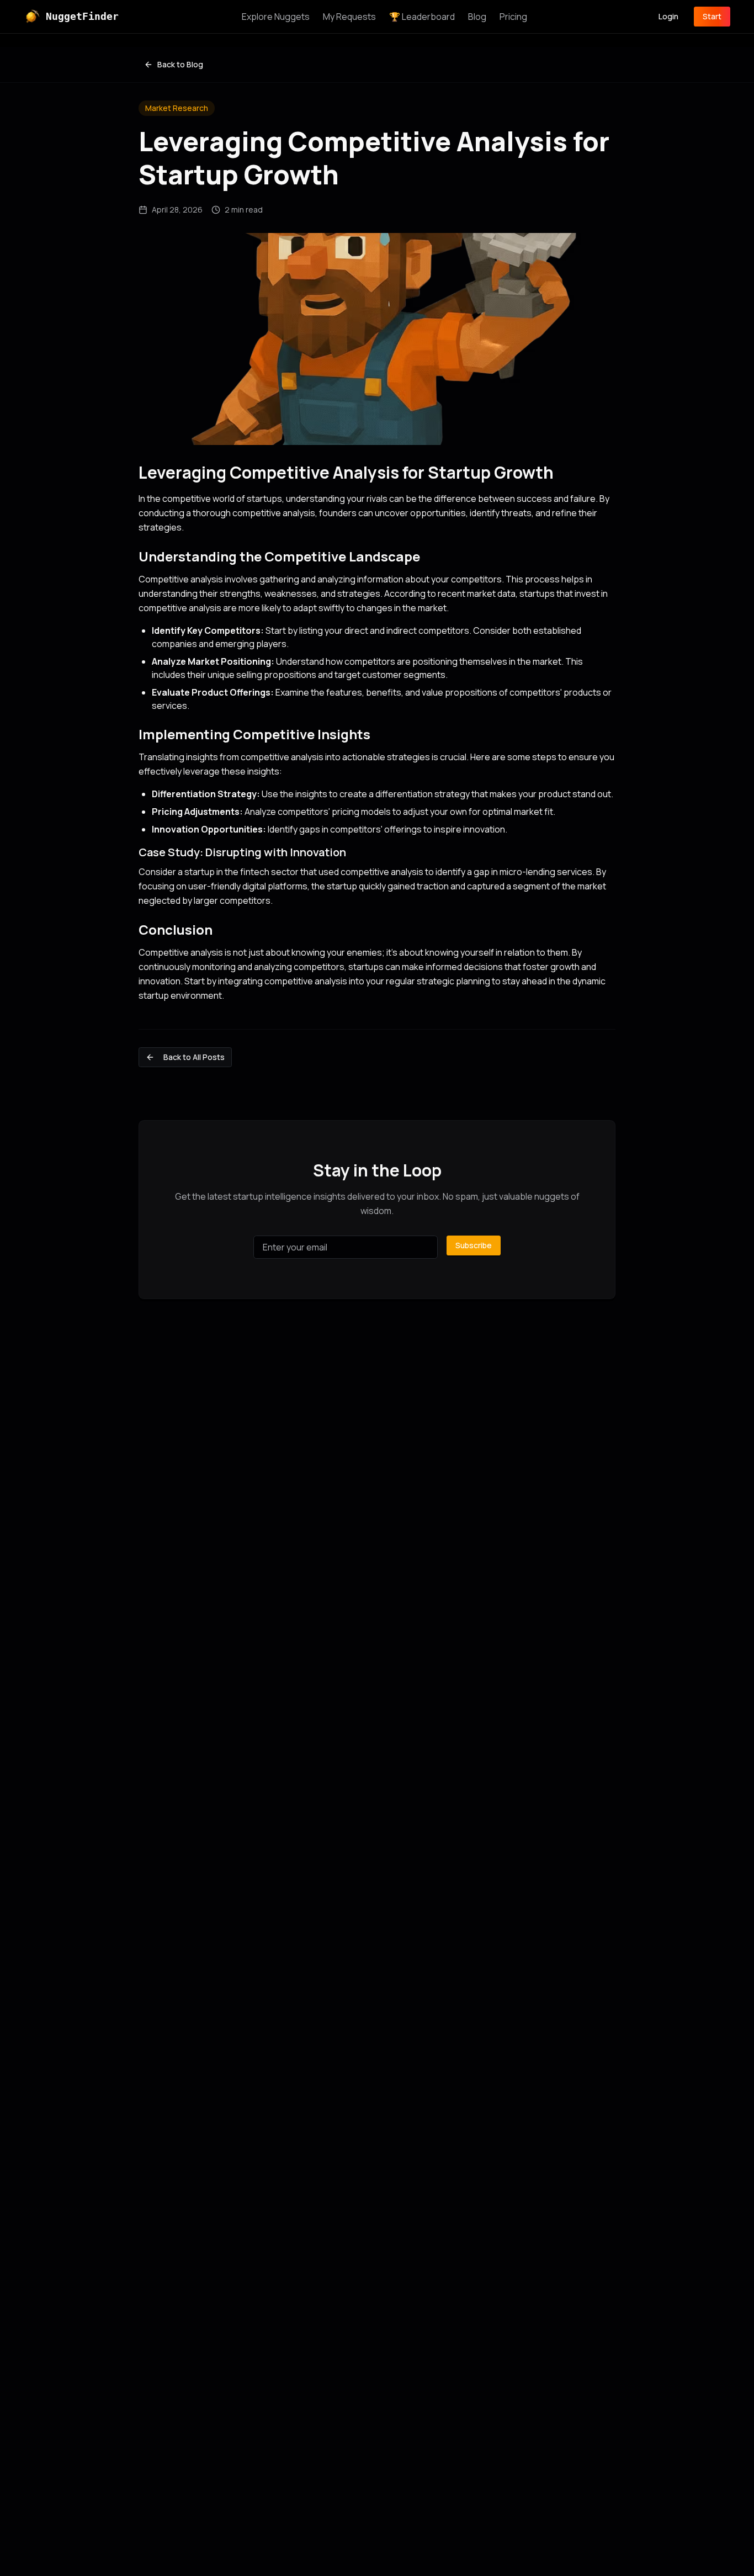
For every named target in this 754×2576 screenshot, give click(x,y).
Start (712, 16)
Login (668, 16)
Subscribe (474, 1245)
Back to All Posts (194, 1057)
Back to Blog (180, 64)
